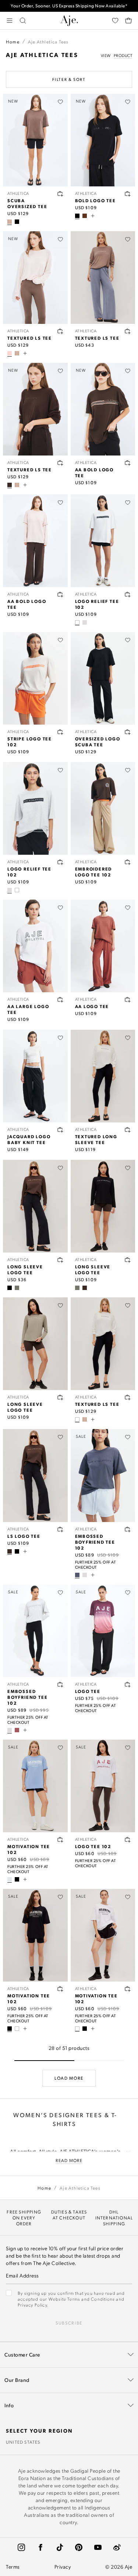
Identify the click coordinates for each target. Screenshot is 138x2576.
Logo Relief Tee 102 (97, 604)
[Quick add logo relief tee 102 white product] (128, 594)
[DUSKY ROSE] (17, 1730)
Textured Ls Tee (30, 338)
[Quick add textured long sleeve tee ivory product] (128, 1397)
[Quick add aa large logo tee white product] (60, 1000)
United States (23, 2442)
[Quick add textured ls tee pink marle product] (60, 331)
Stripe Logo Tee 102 (30, 742)
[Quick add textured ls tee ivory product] (128, 1130)
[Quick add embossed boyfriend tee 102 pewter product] (128, 1529)
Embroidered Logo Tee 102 (94, 872)
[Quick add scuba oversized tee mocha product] (60, 194)
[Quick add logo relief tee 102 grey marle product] (60, 862)
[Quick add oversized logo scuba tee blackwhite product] (128, 732)
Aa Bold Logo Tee (95, 472)
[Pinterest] (79, 2547)
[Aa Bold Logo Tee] (35, 541)
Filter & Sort (69, 79)
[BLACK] (17, 222)
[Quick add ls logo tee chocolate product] (60, 1260)
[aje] (69, 21)
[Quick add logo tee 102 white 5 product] (128, 1840)
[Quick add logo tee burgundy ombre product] (128, 1684)
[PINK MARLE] (10, 353)
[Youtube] (98, 2547)
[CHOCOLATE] (10, 485)
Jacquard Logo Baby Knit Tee (29, 1139)
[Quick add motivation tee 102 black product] (60, 1989)
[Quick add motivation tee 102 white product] (128, 1989)
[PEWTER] (77, 1575)
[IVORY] (77, 1419)
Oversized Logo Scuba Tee (98, 742)
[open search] (23, 21)
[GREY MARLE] (85, 622)
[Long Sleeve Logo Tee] (35, 1206)
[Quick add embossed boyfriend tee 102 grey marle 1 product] (60, 1684)
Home (13, 42)
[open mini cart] (128, 21)
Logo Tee (88, 1691)
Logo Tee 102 (93, 1846)
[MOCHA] (10, 222)
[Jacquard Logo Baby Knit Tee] (35, 1076)
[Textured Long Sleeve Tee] (103, 1076)
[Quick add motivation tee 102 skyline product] (60, 1840)
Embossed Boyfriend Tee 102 (95, 1542)
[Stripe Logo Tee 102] (35, 678)
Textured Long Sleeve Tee (96, 1139)
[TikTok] (60, 2547)
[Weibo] (117, 2547)
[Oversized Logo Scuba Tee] (103, 678)
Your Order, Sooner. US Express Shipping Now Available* (69, 6)
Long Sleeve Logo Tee (25, 1269)
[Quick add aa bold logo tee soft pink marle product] (60, 594)
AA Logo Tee (92, 1006)
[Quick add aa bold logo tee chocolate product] (128, 463)
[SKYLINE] (10, 1879)
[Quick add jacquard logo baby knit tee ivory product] (60, 1130)
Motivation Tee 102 (29, 1849)
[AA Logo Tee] (103, 946)
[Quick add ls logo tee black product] (128, 1260)
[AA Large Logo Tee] (35, 946)
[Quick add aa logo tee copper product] (128, 1000)
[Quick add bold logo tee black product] (128, 194)
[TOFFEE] (85, 216)
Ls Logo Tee (24, 1536)
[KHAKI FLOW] (17, 1288)
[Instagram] (21, 2547)
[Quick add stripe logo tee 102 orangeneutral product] (60, 732)
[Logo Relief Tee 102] (103, 541)
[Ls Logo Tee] (35, 1475)
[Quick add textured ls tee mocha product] (128, 331)
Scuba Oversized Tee (27, 203)
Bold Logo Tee (95, 200)
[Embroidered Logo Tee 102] (103, 808)
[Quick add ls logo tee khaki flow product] (60, 1397)
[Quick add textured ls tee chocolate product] (60, 463)
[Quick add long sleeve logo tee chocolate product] (60, 1529)
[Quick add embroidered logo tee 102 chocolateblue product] (128, 862)
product (123, 56)
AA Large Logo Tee (28, 1009)
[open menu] (10, 21)
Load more (69, 2078)
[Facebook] (40, 2547)
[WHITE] (77, 622)
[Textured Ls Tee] (103, 278)
